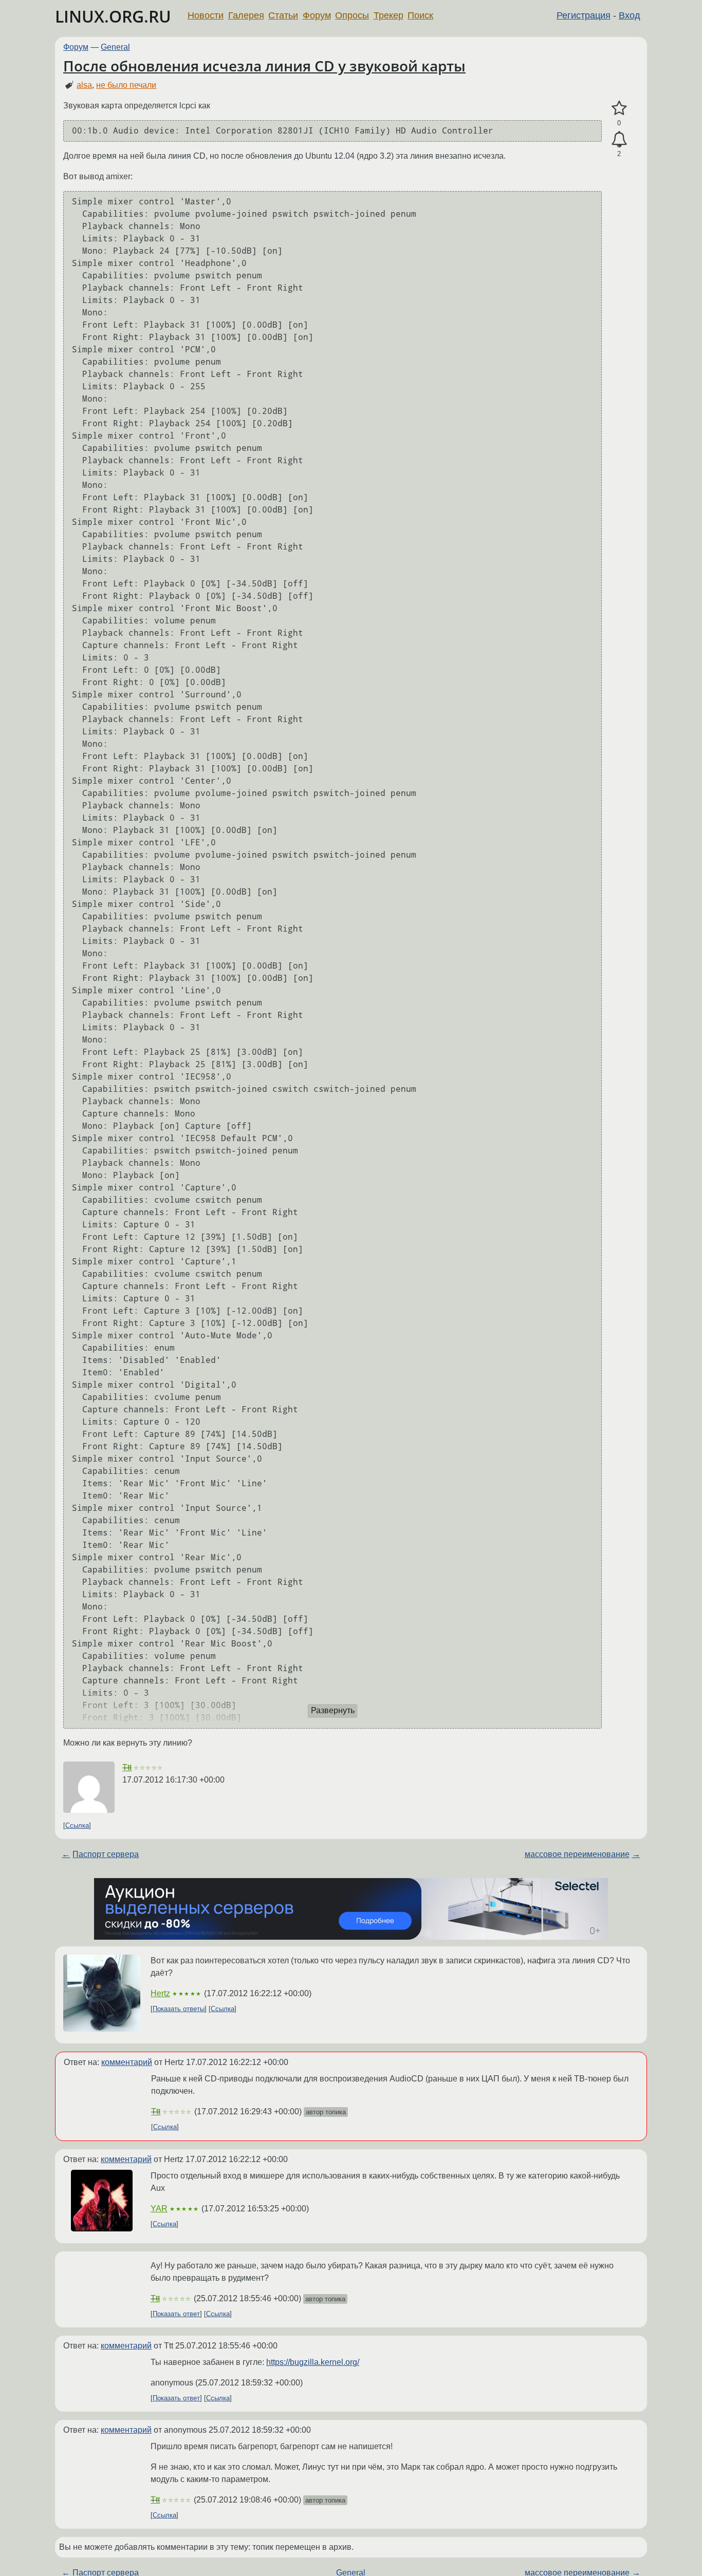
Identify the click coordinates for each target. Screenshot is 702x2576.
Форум (317, 15)
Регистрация (584, 15)
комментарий (127, 2062)
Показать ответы (179, 2009)
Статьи (283, 15)
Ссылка (77, 1825)
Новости (206, 15)
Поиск (420, 15)
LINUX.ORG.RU (113, 16)
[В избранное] (619, 108)
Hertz (160, 1993)
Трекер (389, 15)
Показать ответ (176, 2314)
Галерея (246, 15)
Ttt (127, 1767)
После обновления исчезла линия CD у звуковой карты (264, 66)
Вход (630, 15)
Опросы (352, 15)
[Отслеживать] (619, 140)
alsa (84, 85)
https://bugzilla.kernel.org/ (313, 2362)
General (115, 47)
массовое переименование (577, 1854)
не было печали (126, 85)
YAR (159, 2209)
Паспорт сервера (106, 1854)
